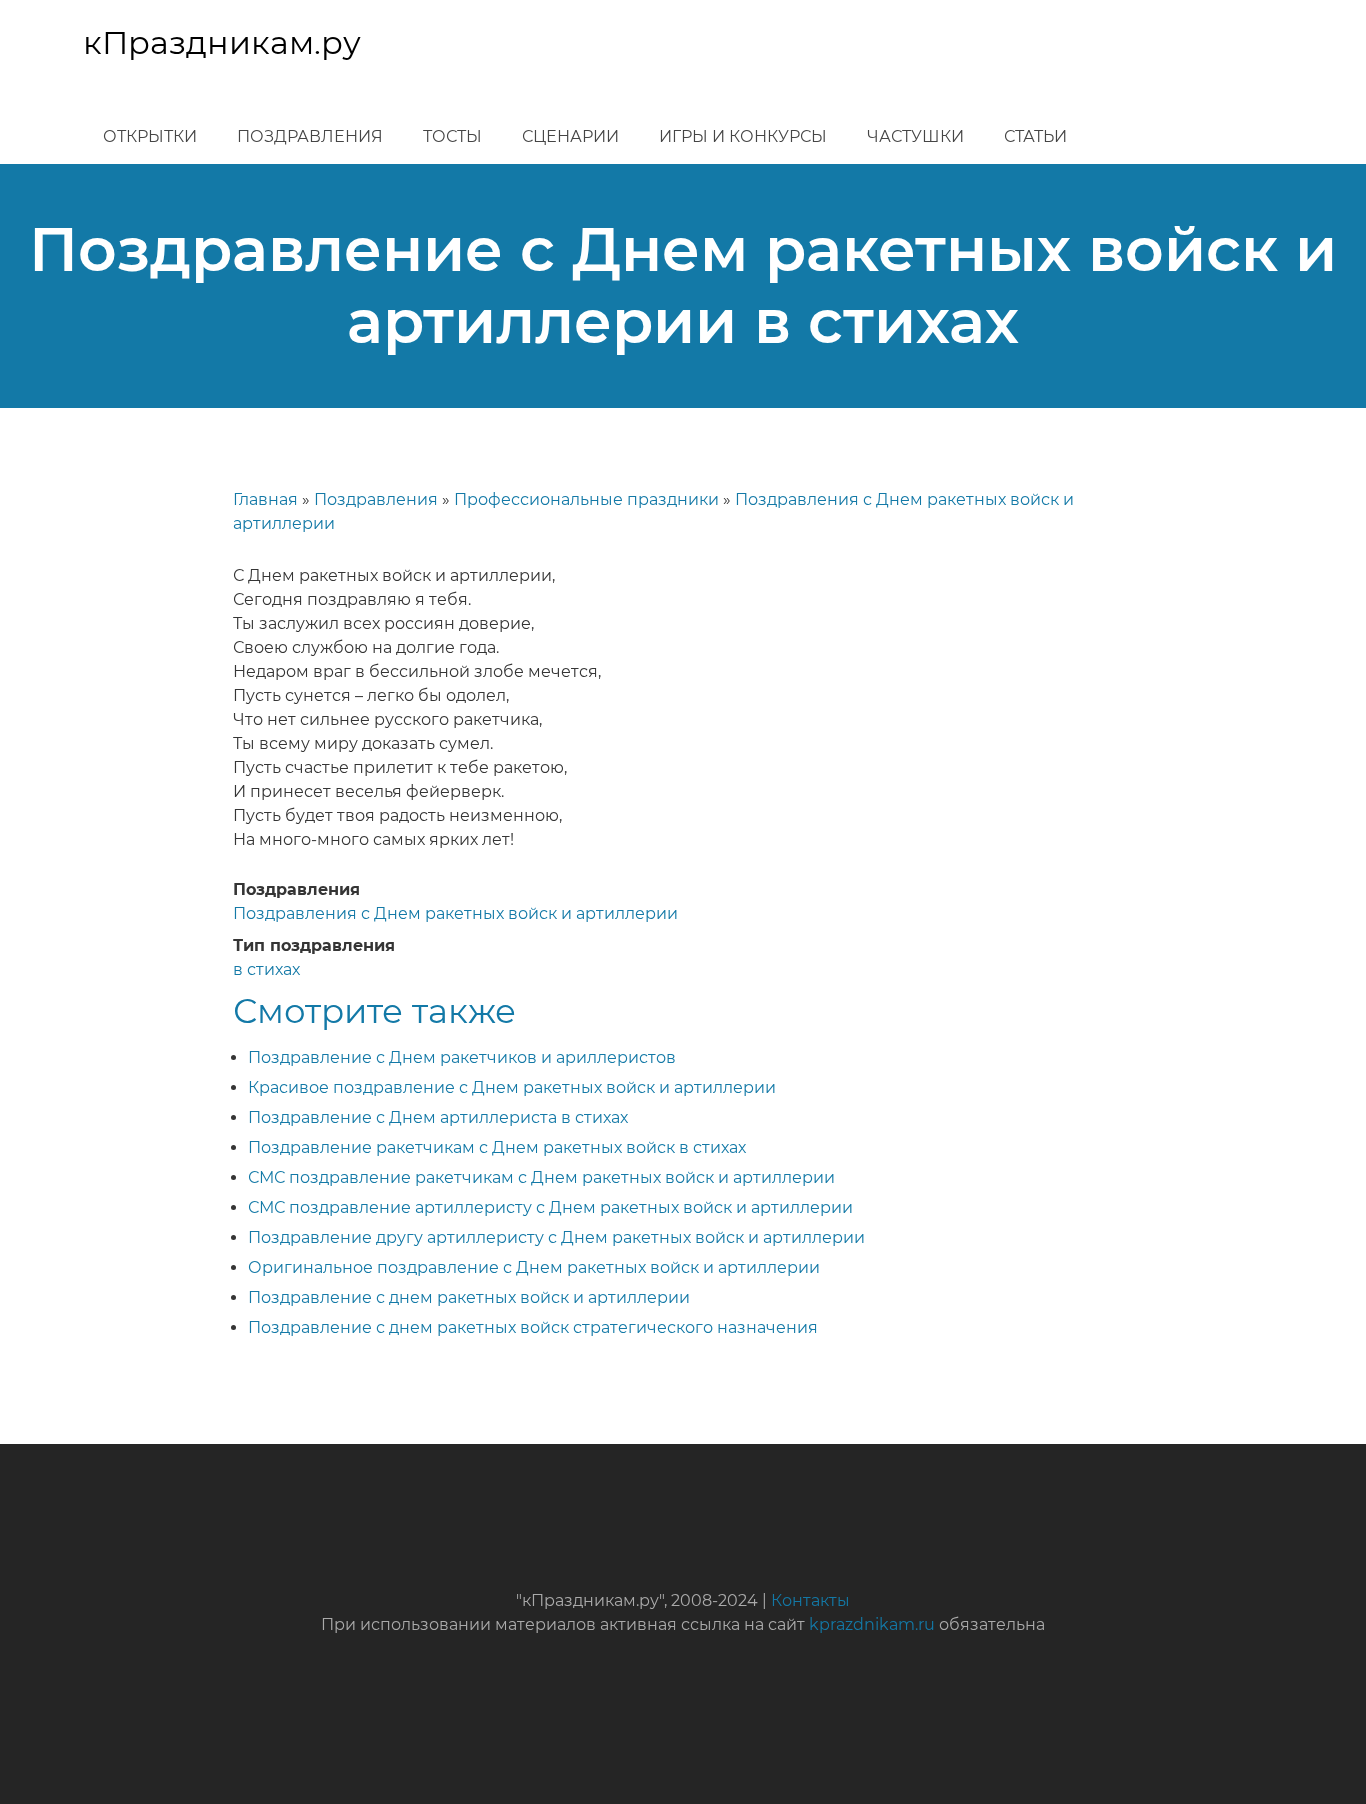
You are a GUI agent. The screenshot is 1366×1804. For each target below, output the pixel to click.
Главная (265, 499)
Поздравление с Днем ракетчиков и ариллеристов (462, 1057)
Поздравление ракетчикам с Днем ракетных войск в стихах (497, 1147)
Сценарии (570, 136)
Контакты (810, 1600)
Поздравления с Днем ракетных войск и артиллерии (455, 913)
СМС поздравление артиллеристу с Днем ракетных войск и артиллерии (550, 1207)
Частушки (915, 136)
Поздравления (310, 136)
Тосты (452, 136)
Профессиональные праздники (586, 499)
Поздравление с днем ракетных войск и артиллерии (469, 1297)
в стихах (266, 969)
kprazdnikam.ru (872, 1624)
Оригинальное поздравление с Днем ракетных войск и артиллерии (534, 1267)
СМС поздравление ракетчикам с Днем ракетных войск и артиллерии (541, 1177)
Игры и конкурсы (743, 136)
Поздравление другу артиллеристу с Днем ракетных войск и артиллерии (556, 1237)
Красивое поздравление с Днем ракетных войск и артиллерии (512, 1087)
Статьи (1035, 136)
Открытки (150, 136)
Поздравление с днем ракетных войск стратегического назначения (533, 1327)
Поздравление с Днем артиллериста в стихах (438, 1117)
